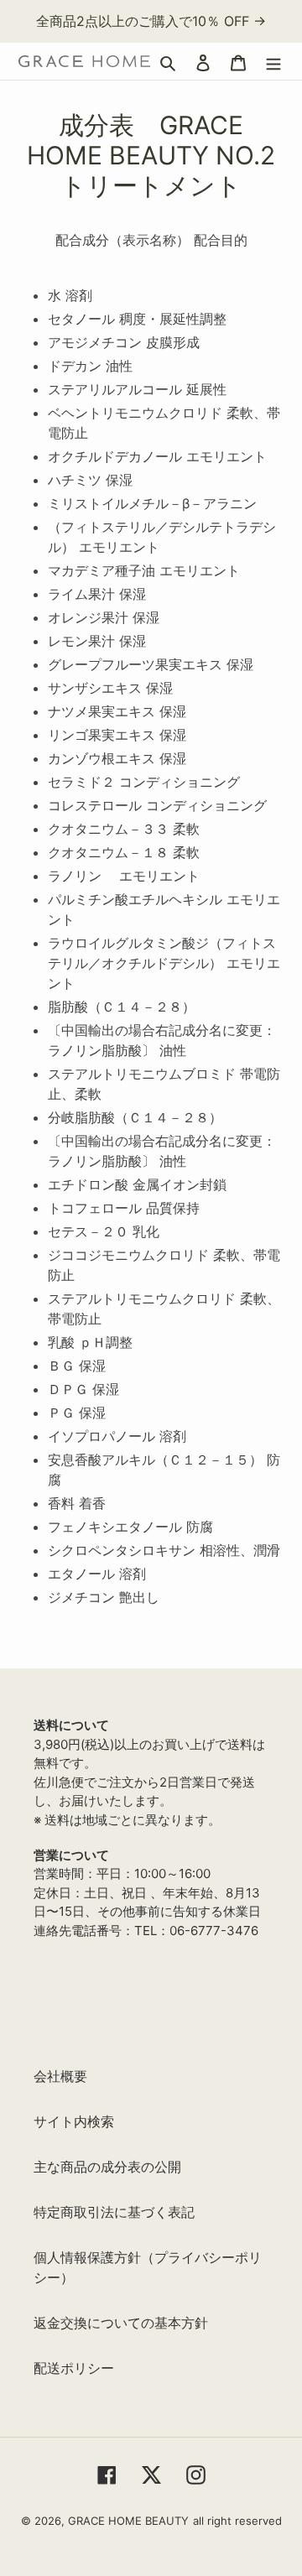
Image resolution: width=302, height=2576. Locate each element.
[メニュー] (273, 61)
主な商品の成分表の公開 (107, 2167)
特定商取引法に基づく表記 (114, 2212)
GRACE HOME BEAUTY (128, 2521)
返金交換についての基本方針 (121, 2323)
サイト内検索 (74, 2121)
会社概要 (60, 2076)
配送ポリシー (74, 2368)
